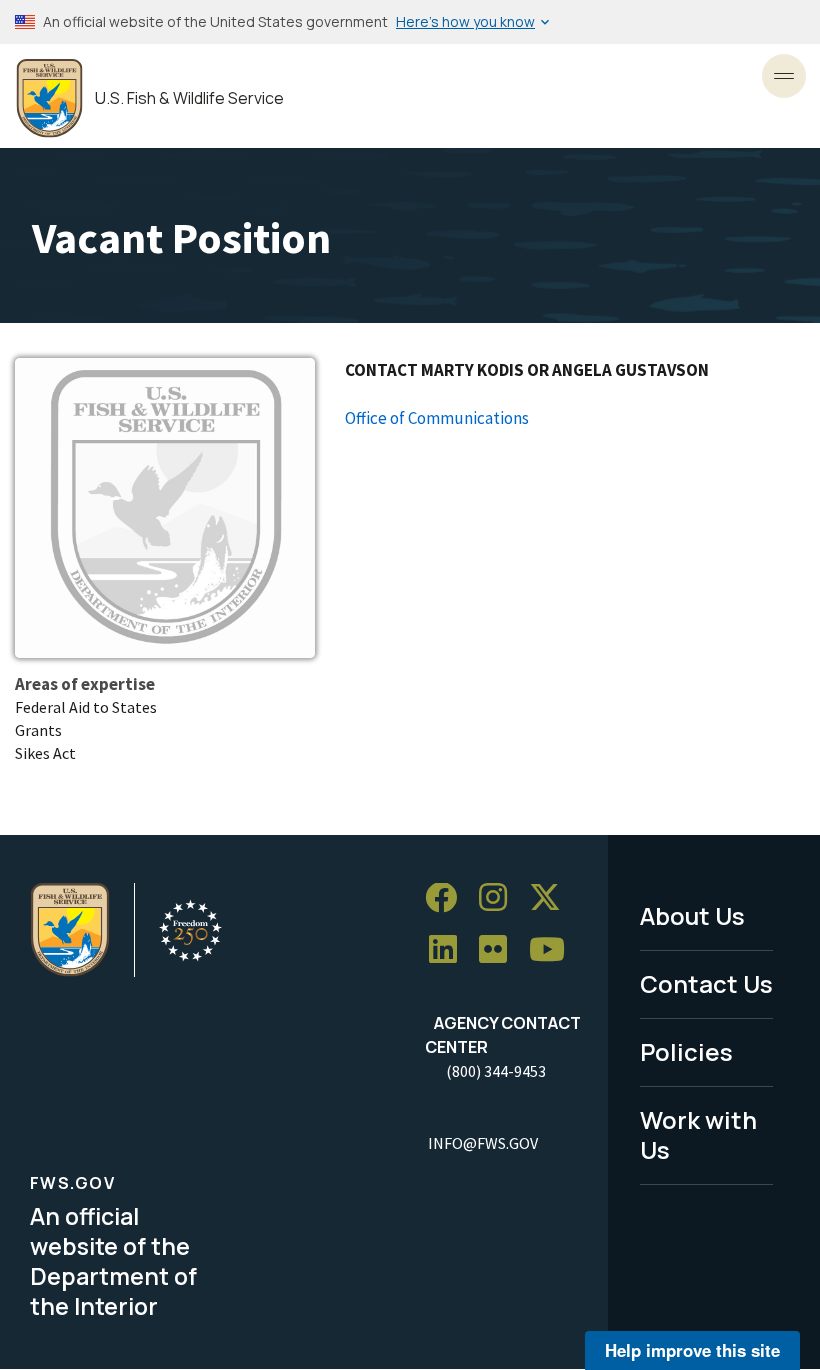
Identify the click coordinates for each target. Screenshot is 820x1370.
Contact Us (706, 983)
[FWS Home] (49, 98)
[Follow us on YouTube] (554, 950)
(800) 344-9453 (496, 1071)
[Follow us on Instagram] (500, 898)
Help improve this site (692, 1350)
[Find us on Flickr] (500, 950)
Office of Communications (437, 418)
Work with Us (698, 1135)
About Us (692, 915)
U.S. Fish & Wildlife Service (189, 98)
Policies (686, 1051)
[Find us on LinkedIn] (450, 950)
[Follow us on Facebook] (448, 898)
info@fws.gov (483, 1143)
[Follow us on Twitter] (552, 898)
